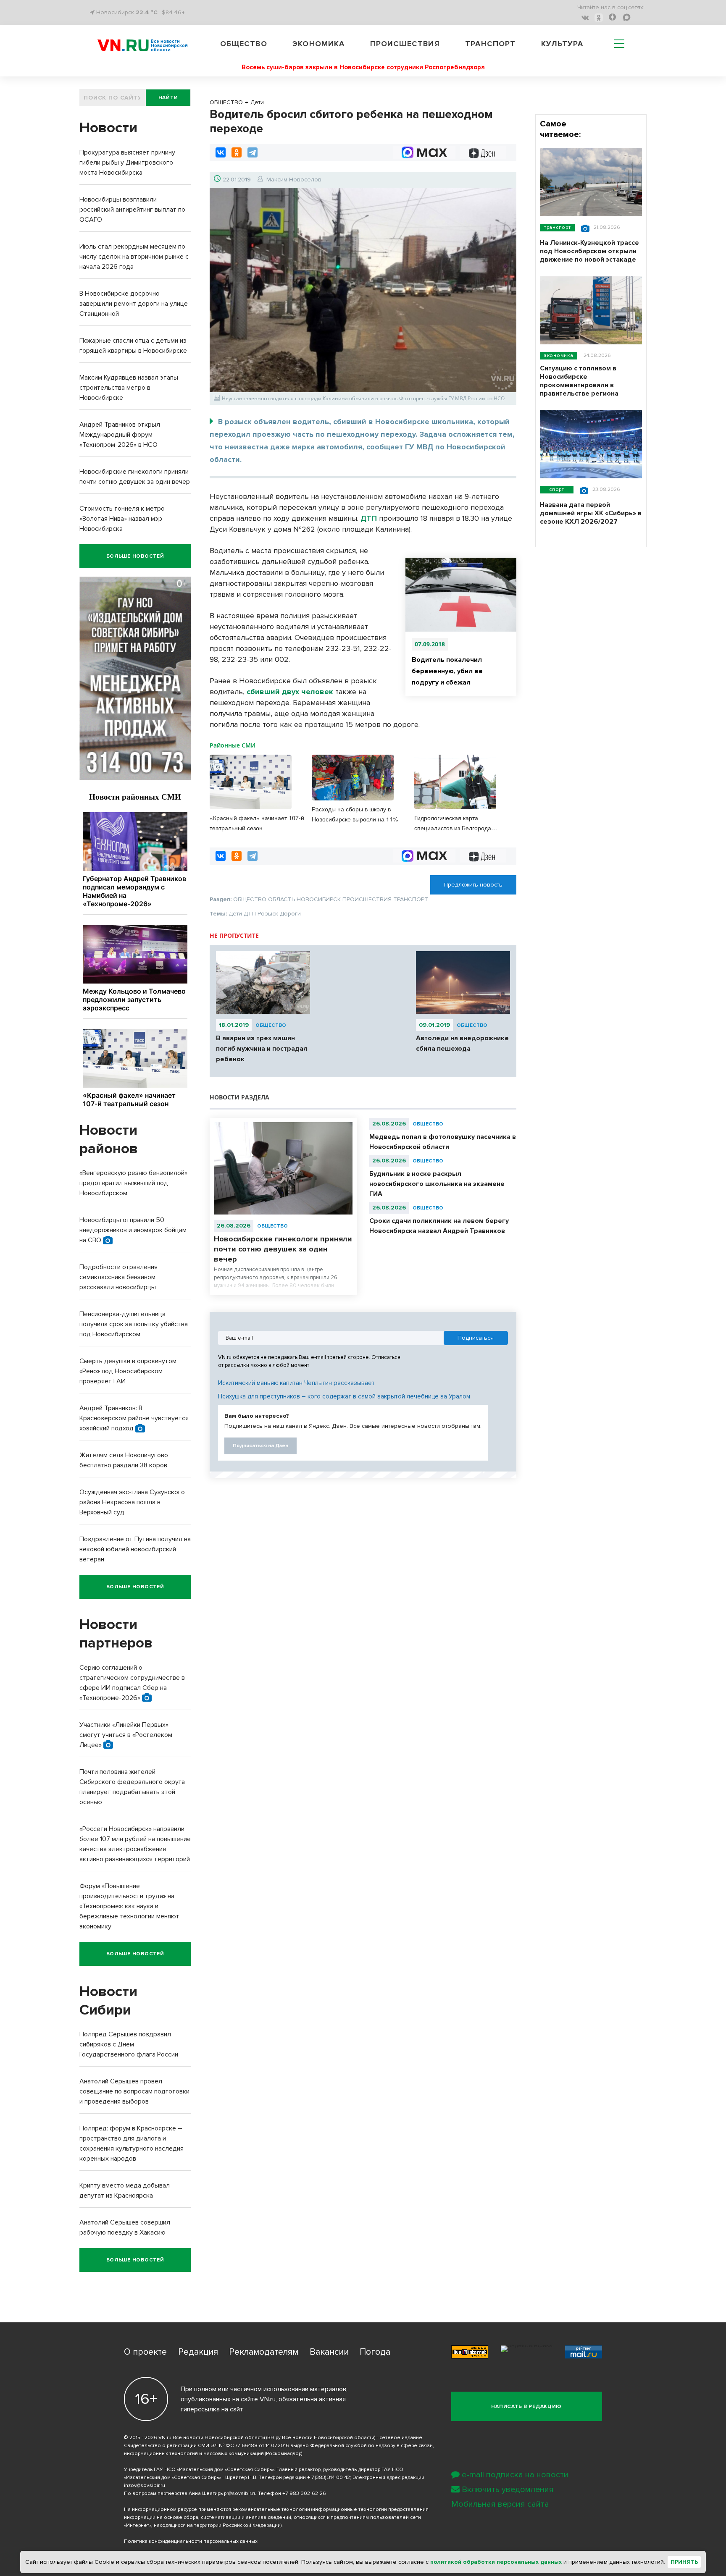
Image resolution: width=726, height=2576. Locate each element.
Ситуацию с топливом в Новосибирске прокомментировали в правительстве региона (579, 381)
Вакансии (329, 2352)
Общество (244, 44)
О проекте (145, 2352)
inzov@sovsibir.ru (145, 2485)
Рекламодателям (264, 2352)
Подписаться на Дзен (260, 1446)
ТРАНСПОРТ (557, 227)
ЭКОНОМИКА (559, 355)
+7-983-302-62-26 (304, 2493)
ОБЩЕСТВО (271, 1025)
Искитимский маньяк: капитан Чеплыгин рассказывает (296, 1383)
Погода (375, 2352)
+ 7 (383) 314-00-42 (329, 2478)
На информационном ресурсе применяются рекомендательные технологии (217, 2509)
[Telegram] (253, 152)
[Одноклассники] (237, 152)
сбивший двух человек (290, 692)
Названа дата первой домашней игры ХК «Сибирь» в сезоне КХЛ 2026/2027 (591, 513)
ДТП (369, 518)
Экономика (318, 44)
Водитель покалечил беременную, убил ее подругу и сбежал (447, 671)
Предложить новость (473, 885)
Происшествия (405, 44)
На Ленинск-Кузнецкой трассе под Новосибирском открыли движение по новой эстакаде (589, 251)
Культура (562, 44)
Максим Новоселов (294, 180)
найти (168, 98)
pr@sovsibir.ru (240, 2493)
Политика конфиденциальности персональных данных (191, 2541)
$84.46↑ (173, 12)
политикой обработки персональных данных (496, 2562)
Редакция (198, 2352)
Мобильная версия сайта (500, 2504)
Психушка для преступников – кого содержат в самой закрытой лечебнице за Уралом (344, 1396)
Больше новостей (135, 556)
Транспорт (490, 44)
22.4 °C (147, 12)
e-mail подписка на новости (515, 2475)
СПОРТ (557, 489)
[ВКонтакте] (221, 152)
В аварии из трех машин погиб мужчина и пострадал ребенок (262, 1049)
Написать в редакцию (526, 2407)
